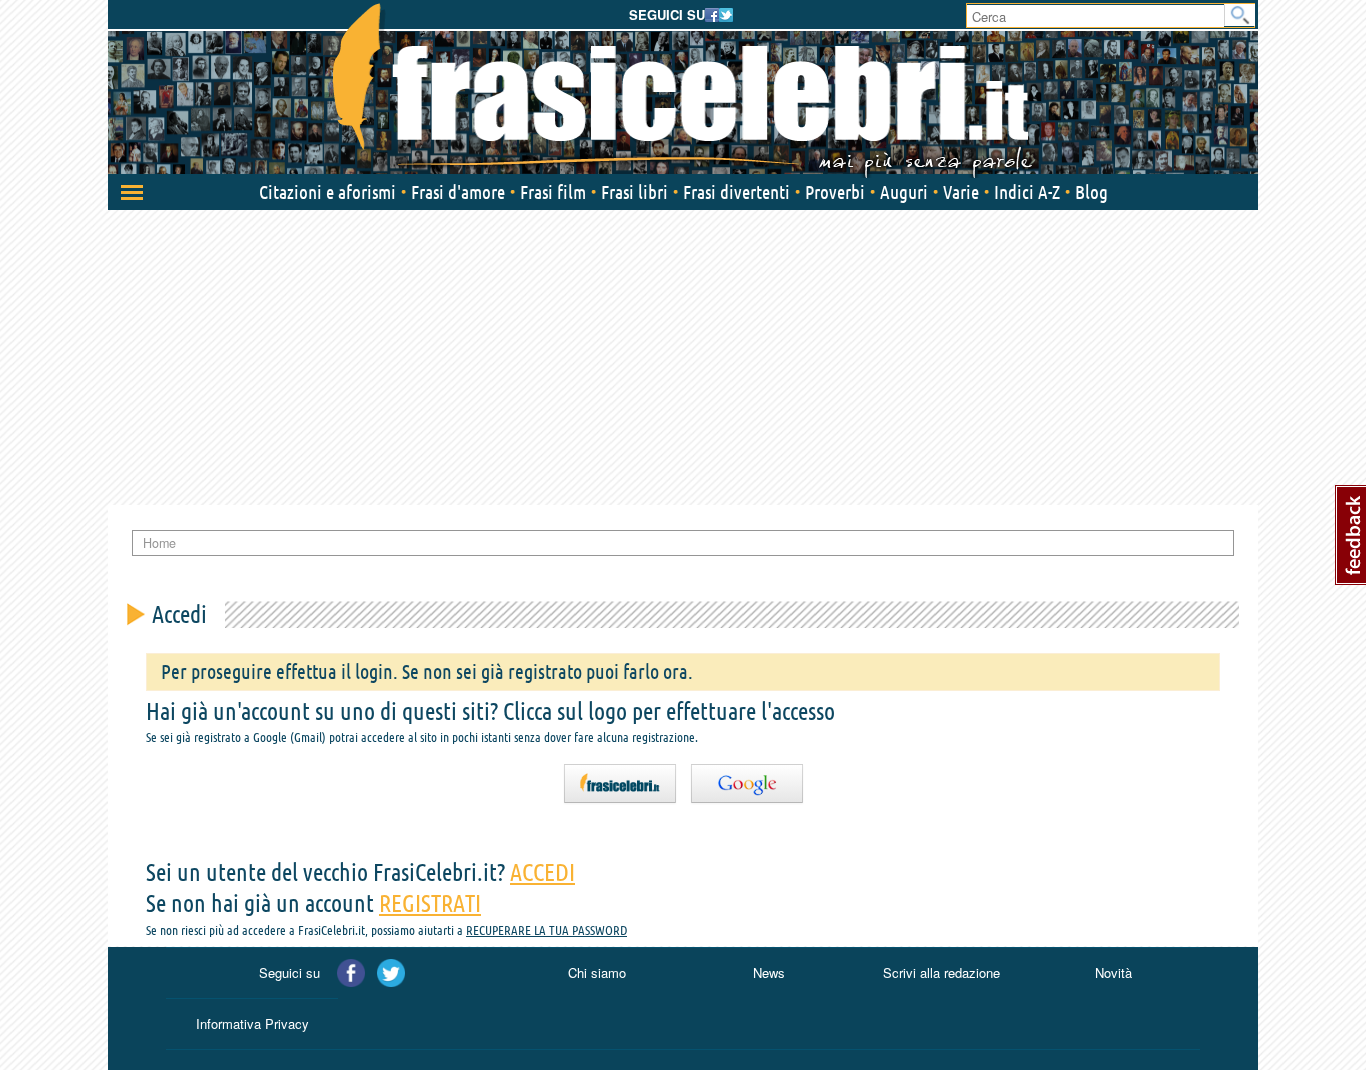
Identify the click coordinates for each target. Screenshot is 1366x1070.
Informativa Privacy (252, 1023)
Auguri (904, 192)
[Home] (683, 90)
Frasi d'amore (458, 192)
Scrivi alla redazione (941, 972)
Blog (1091, 192)
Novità (1113, 972)
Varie (961, 192)
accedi (542, 872)
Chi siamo (597, 972)
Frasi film (553, 192)
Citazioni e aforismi (327, 192)
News (769, 972)
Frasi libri (634, 192)
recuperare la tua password (546, 930)
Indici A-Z (1027, 192)
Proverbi (835, 192)
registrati (430, 903)
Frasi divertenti (736, 192)
